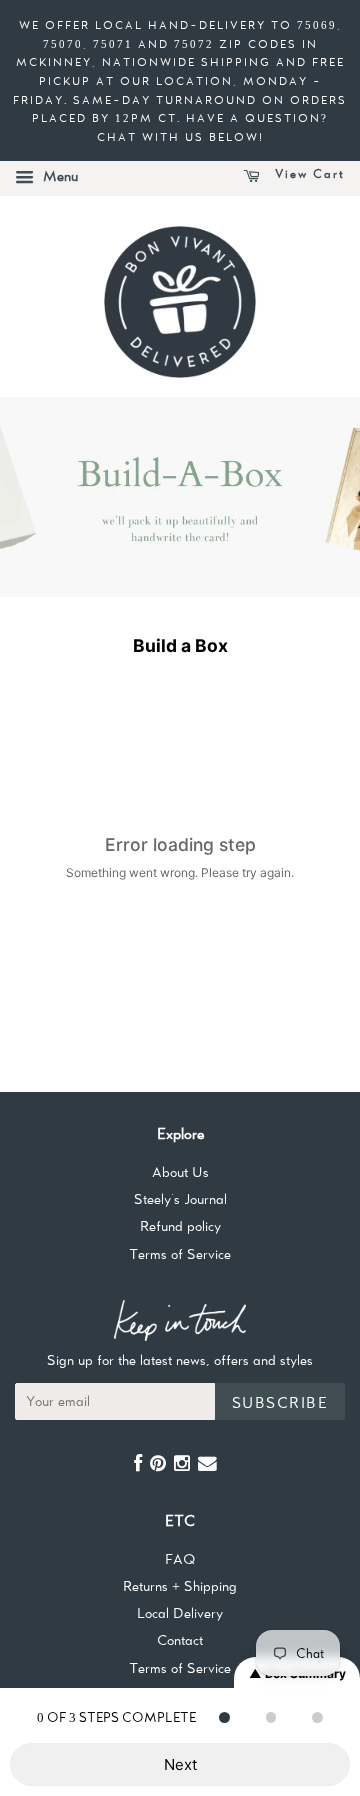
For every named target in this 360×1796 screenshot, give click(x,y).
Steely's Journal (180, 1199)
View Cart (307, 174)
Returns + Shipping (180, 1586)
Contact (180, 1640)
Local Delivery (180, 1613)
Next (180, 1764)
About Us (180, 1172)
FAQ (180, 1559)
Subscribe (280, 1402)
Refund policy (180, 1226)
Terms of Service (180, 1254)
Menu (58, 176)
